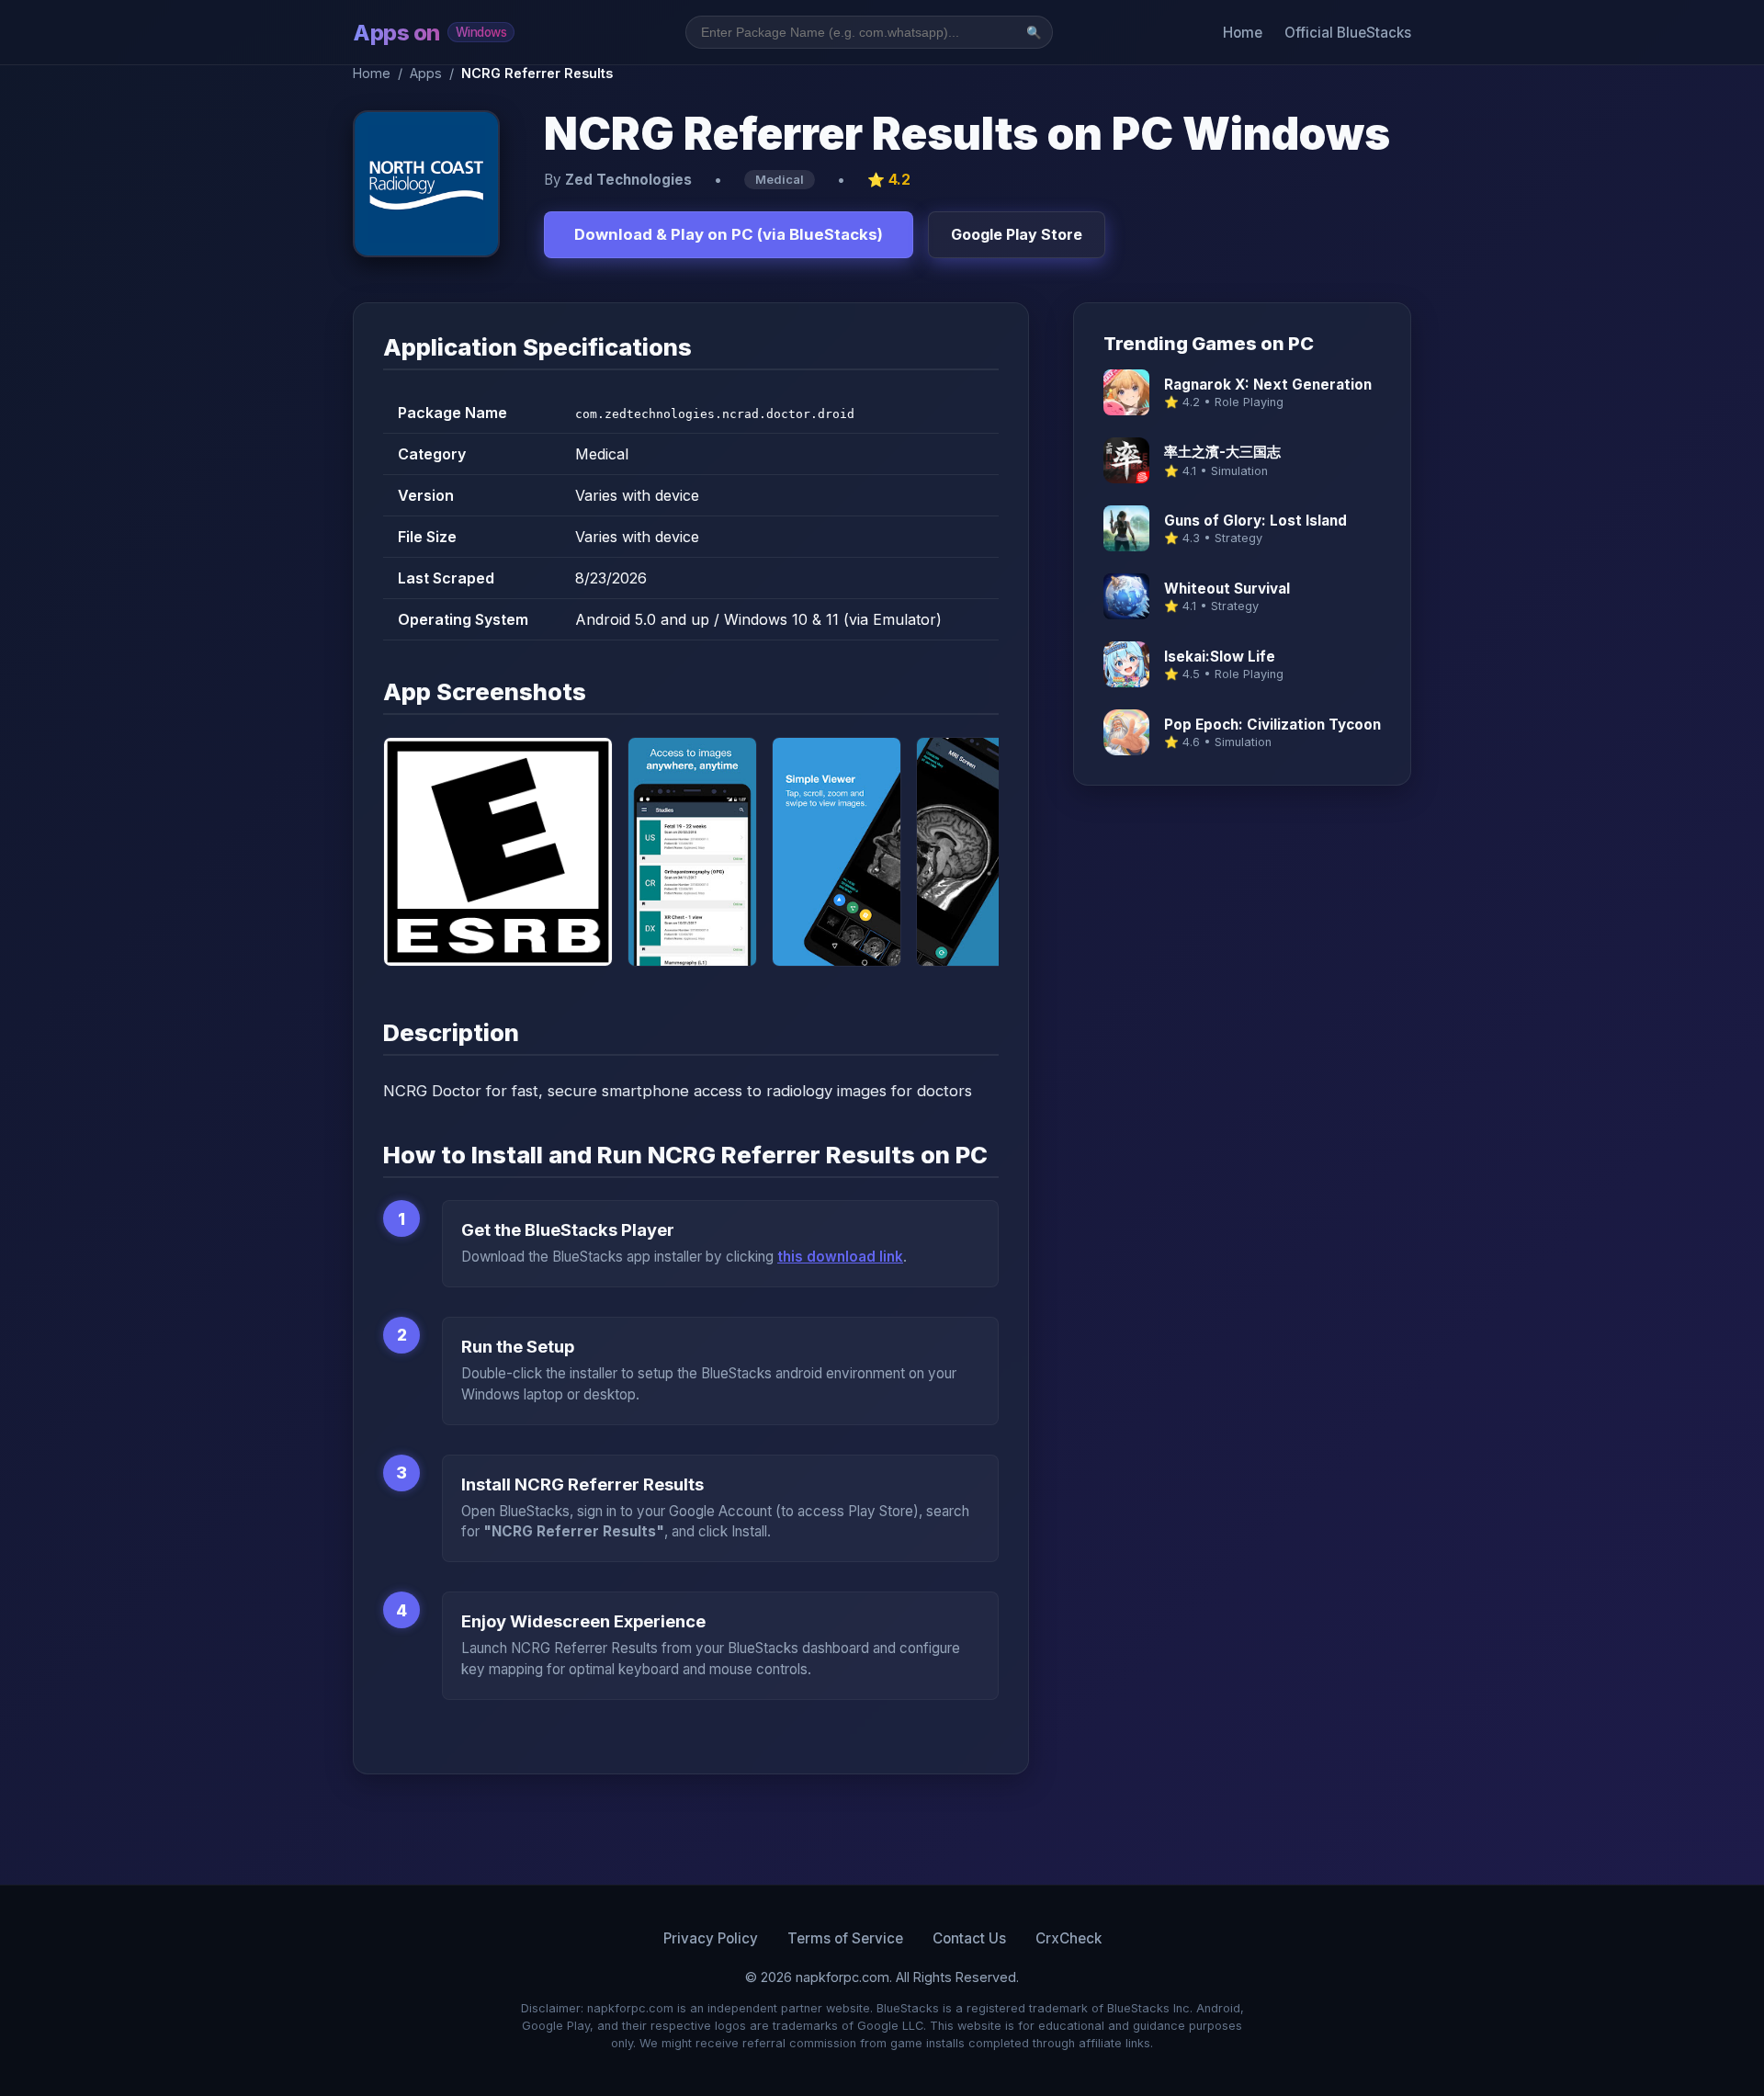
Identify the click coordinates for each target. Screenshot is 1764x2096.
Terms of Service (845, 1938)
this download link (840, 1257)
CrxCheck (1069, 1938)
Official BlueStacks (1348, 33)
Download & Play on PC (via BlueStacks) (729, 234)
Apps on (430, 33)
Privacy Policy (711, 1938)
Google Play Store (1017, 234)
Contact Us (969, 1938)
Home (1243, 33)
